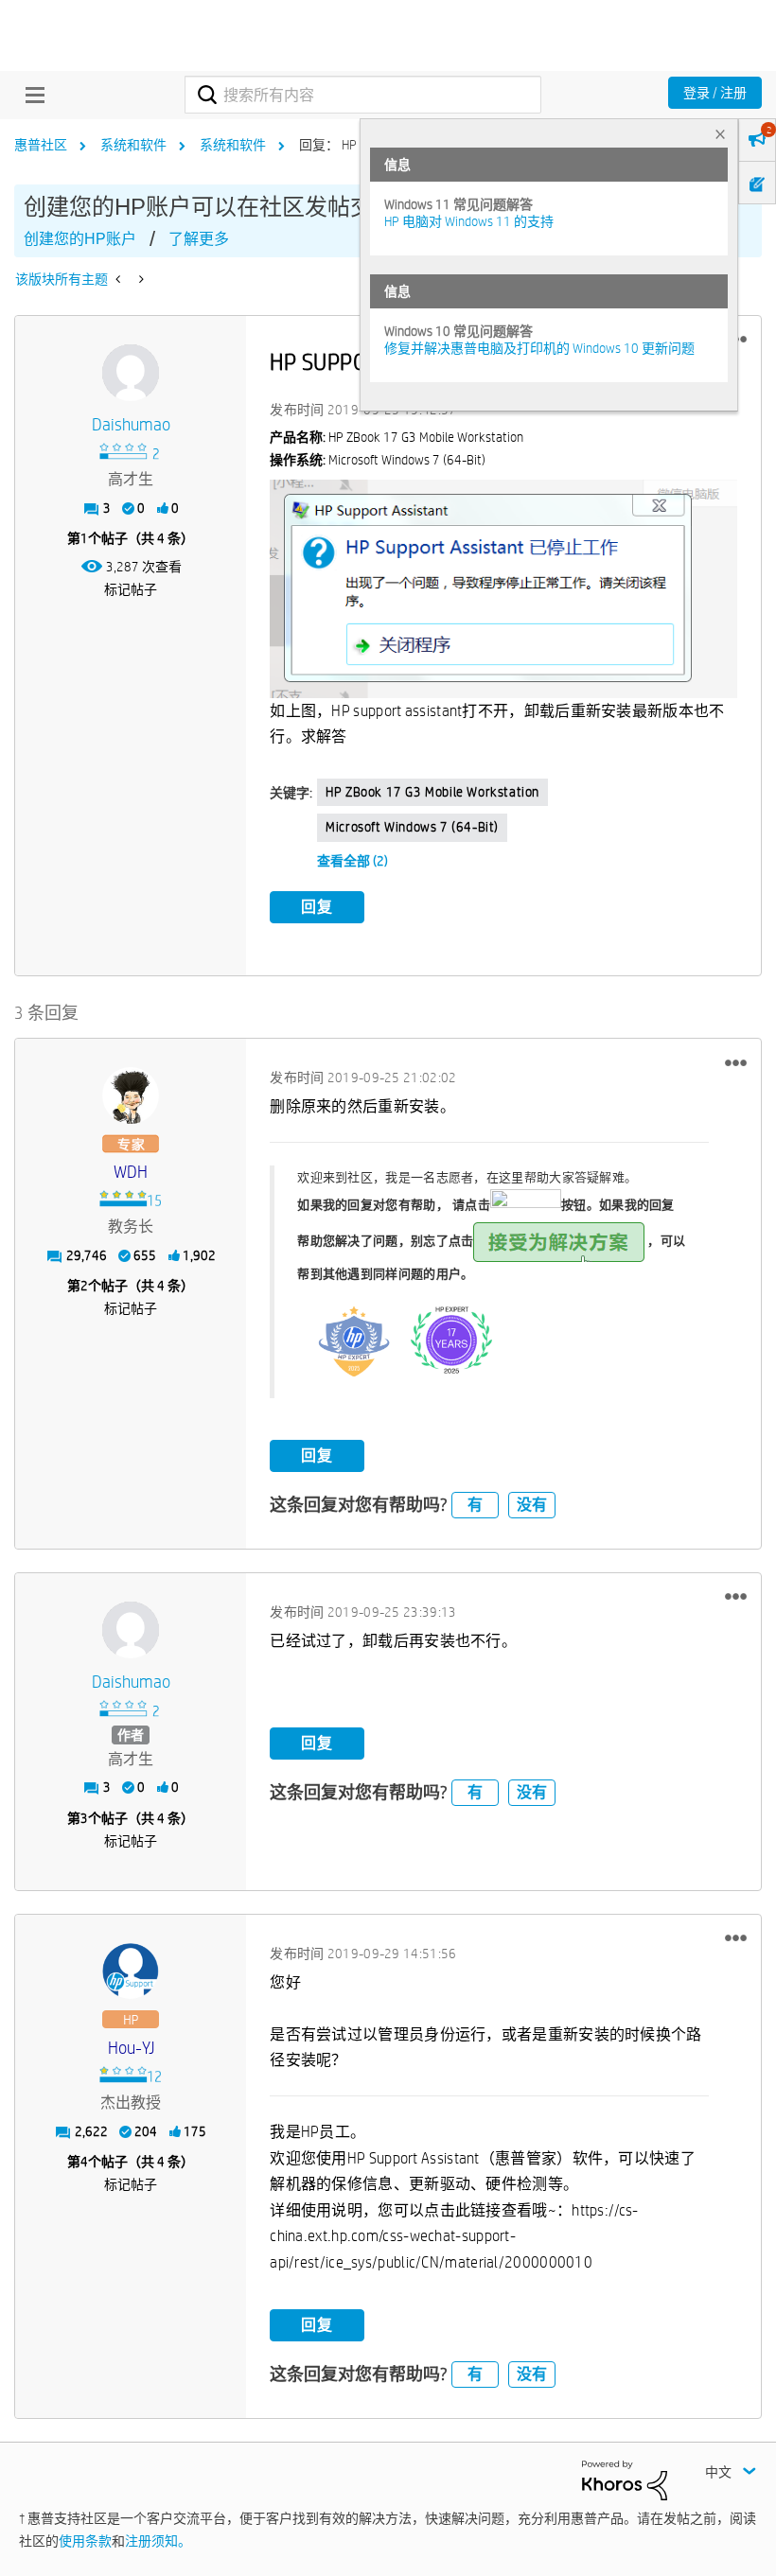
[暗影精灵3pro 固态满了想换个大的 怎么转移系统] (140, 279)
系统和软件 (133, 145)
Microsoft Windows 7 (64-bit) (412, 827)
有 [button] (475, 1505)
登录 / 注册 (715, 93)
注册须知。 (158, 2541)
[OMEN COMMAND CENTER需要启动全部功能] (120, 279)
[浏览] (30, 95)
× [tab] (720, 134)
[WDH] (131, 1095)
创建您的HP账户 (80, 239)
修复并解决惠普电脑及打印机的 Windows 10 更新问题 (539, 348)
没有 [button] (532, 1505)
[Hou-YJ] (131, 1971)
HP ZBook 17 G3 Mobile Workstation (432, 792)
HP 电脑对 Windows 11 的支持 (469, 221)
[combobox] (362, 95)
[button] (736, 1062)
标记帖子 (131, 589)
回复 (317, 907)
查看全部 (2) (353, 861)
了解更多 (199, 239)
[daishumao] (131, 373)
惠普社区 (41, 145)
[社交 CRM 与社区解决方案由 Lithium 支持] (625, 2480)
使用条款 (85, 2541)
